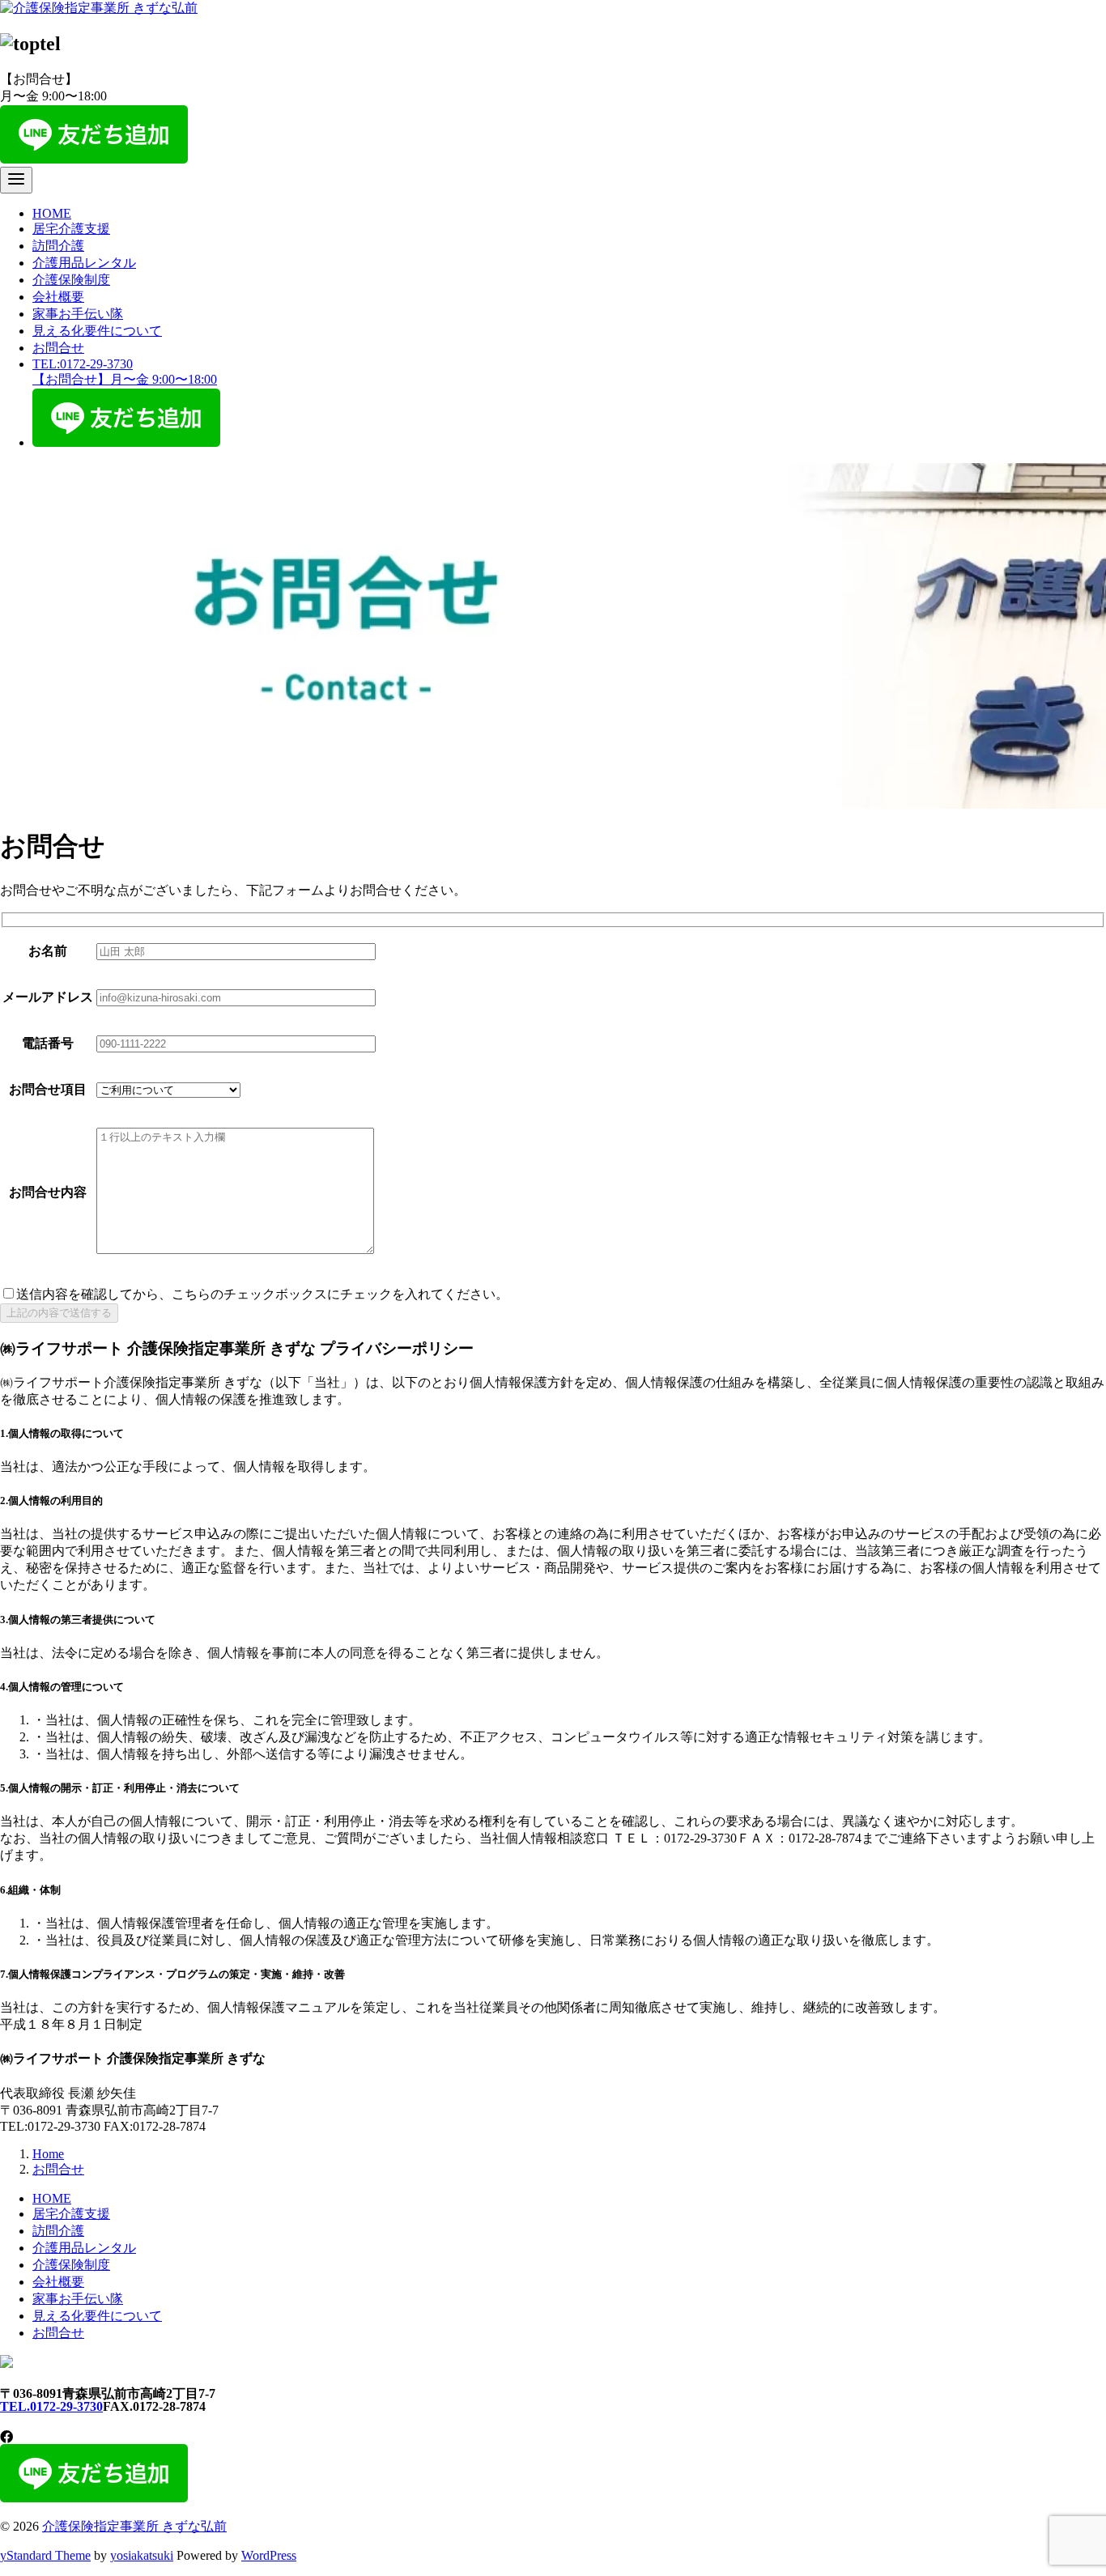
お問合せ (58, 348)
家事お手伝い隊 (78, 314)
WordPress (269, 2555)
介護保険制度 (71, 280)
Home (48, 2154)
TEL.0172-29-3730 (51, 2406)
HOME (52, 213)
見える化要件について (97, 331)
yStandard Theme (45, 2555)
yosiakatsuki (142, 2555)
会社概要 (58, 297)
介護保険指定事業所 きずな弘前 (134, 2526)
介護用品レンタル (84, 263)
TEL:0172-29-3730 (125, 372)
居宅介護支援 (71, 229)
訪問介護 (58, 246)
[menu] (16, 180)
